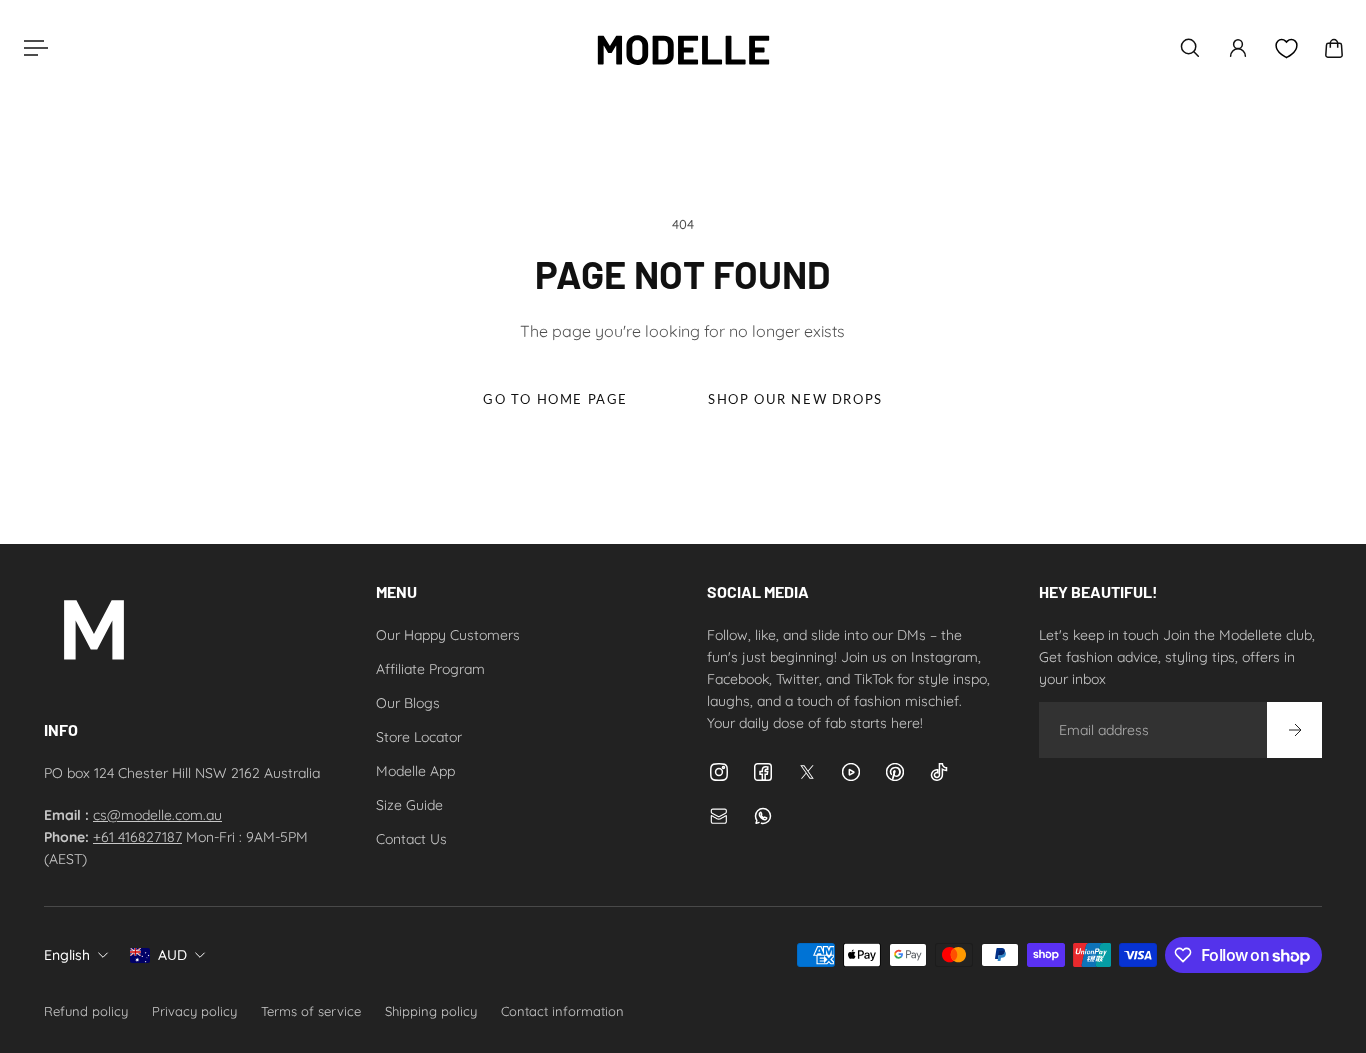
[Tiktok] (939, 772)
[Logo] (683, 48)
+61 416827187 (137, 837)
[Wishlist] (1286, 48)
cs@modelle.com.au (157, 815)
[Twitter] (807, 772)
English (67, 955)
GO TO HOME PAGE (555, 399)
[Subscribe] (1294, 730)
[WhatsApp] (763, 816)
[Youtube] (851, 772)
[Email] (719, 816)
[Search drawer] (1190, 48)
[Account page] (1238, 48)
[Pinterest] (895, 772)
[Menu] (32, 48)
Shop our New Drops (795, 399)
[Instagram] (719, 772)
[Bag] (1334, 48)
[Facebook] (763, 772)
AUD (172, 955)
